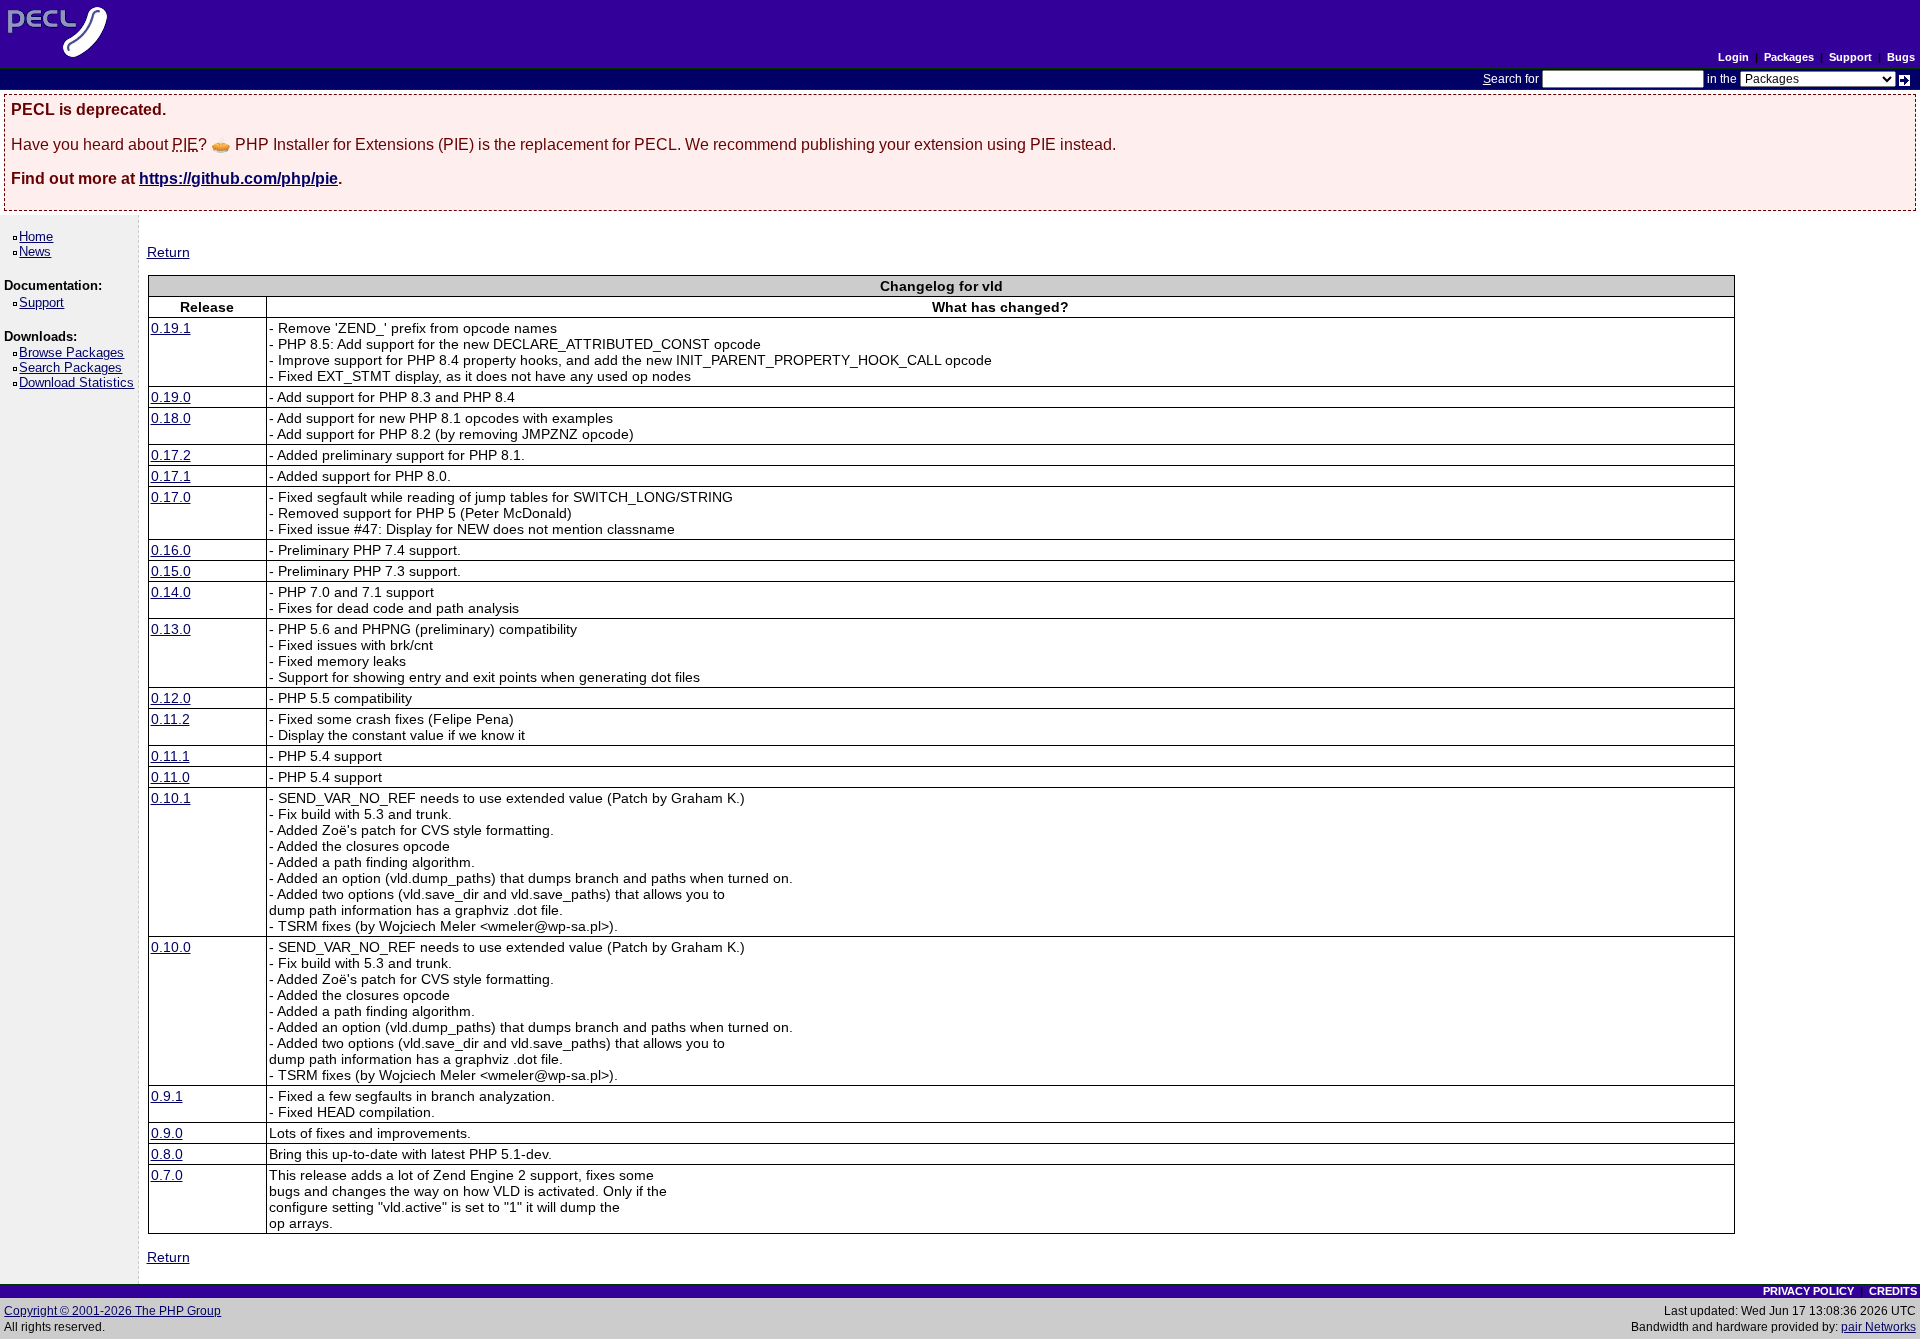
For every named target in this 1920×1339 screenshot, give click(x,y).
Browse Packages (75, 352)
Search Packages (74, 367)
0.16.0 (171, 550)
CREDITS (1893, 1291)
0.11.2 (170, 719)
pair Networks (1878, 1327)
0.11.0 (170, 777)
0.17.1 (171, 476)
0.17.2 (171, 455)
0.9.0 (167, 1133)
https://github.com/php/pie (238, 178)
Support (1850, 57)
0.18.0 (171, 418)
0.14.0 (171, 592)
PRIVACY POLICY (1808, 1291)
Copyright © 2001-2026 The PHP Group (112, 1311)
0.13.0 (171, 629)
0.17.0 (171, 497)
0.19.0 (171, 397)
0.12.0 (171, 698)
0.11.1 (170, 756)
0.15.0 (171, 571)
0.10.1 (171, 798)
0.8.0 (167, 1154)
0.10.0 (171, 947)
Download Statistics (80, 382)
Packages (1789, 57)
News (38, 251)
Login (1733, 57)
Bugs (1901, 57)
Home (39, 236)
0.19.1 (171, 328)
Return (168, 252)
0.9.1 (167, 1096)
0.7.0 (167, 1175)
